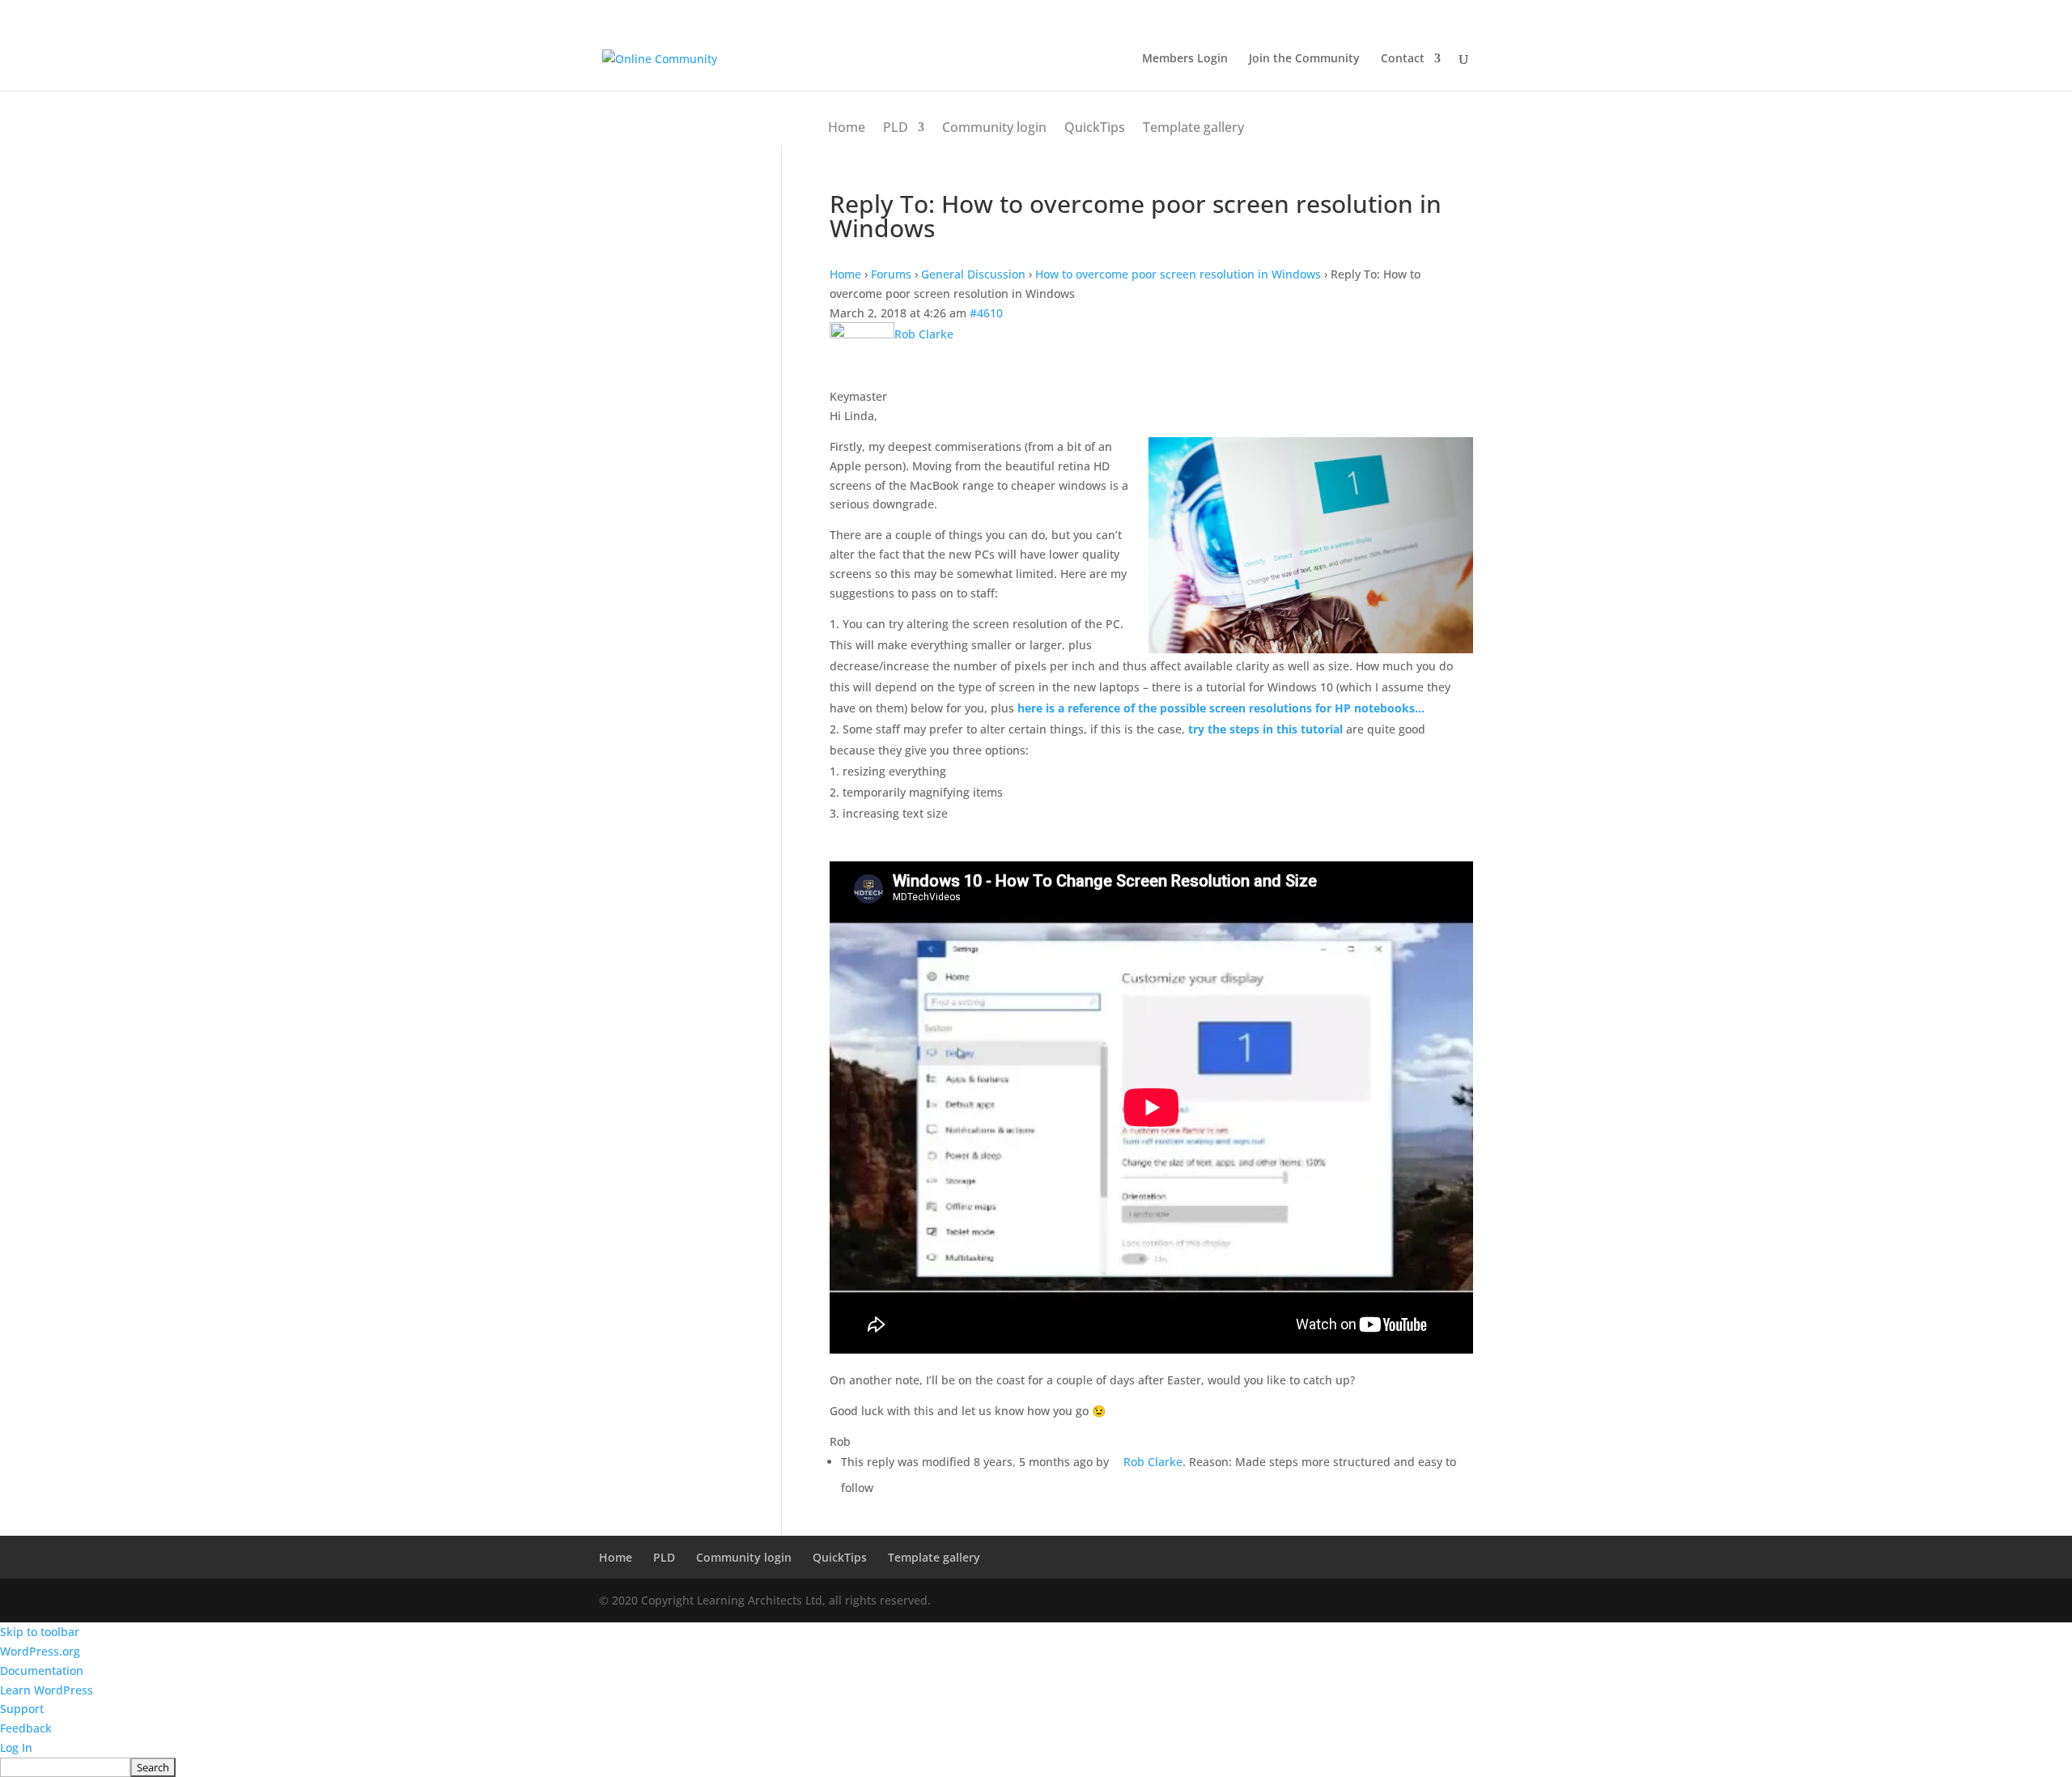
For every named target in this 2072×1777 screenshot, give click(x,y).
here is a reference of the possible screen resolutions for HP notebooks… (1221, 708)
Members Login (1185, 59)
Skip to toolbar (40, 1632)
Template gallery (1193, 127)
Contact (1403, 59)
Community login (994, 127)
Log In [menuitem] (16, 1747)
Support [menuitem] (22, 1709)
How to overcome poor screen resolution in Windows (1178, 274)
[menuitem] (1036, 1767)
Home (847, 127)
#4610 (986, 313)
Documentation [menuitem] (42, 1671)
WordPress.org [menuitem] (40, 1651)
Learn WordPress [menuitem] (47, 1690)
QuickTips (1095, 127)
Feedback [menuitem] (26, 1728)
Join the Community (1304, 59)
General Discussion (973, 274)
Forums (891, 274)
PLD (896, 127)
